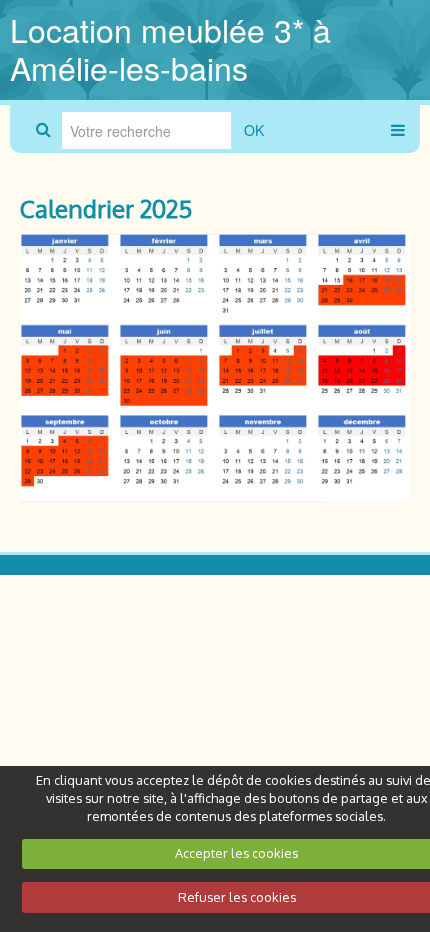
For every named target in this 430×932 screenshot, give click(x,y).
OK (254, 130)
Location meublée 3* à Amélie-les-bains (170, 48)
